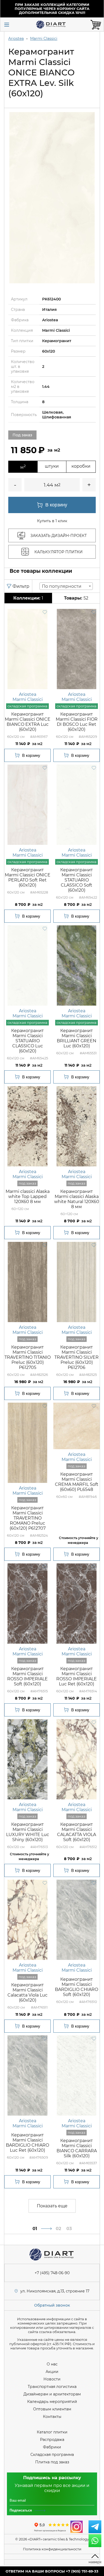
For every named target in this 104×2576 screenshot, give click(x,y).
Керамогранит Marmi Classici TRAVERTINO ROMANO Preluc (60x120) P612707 (28, 1518)
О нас (52, 2364)
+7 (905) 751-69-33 (82, 2571)
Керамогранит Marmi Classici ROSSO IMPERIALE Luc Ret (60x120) (77, 1676)
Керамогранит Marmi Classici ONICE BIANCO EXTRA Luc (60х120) (28, 722)
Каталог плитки (52, 2432)
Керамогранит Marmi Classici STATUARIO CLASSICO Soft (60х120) (77, 880)
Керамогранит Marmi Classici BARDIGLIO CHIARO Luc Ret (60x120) (27, 2143)
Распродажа (52, 2440)
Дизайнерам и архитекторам (52, 2394)
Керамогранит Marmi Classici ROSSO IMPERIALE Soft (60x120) (27, 1676)
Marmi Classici (44, 39)
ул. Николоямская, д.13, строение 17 (55, 2291)
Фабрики (52, 2447)
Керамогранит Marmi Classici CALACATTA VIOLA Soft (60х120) (77, 1832)
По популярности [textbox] (62, 586)
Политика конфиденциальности (52, 2549)
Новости (52, 2379)
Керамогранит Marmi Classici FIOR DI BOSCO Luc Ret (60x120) (77, 722)
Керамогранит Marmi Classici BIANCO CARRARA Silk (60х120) (77, 2148)
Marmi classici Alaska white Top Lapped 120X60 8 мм (28, 1197)
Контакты (52, 2417)
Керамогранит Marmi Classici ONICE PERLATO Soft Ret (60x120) (28, 877)
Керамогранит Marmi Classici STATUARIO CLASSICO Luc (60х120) (27, 1041)
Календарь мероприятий (52, 2402)
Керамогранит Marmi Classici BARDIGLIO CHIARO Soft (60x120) (77, 1987)
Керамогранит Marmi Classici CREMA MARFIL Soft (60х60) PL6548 (77, 1482)
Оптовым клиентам (52, 2409)
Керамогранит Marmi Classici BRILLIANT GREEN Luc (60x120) (77, 1038)
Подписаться (21, 2510)
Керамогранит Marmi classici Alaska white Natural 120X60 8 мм (77, 1199)
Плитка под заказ (52, 2462)
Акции (52, 2372)
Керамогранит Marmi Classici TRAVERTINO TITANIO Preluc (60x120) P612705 (28, 1357)
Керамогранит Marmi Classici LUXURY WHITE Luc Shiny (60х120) (28, 1832)
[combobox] (66, 586)
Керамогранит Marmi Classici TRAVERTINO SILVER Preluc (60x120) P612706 (77, 1357)
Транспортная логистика (52, 2387)
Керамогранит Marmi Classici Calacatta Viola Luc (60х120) (27, 1993)
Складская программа (52, 2455)
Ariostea (16, 39)
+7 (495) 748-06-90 (52, 2273)
